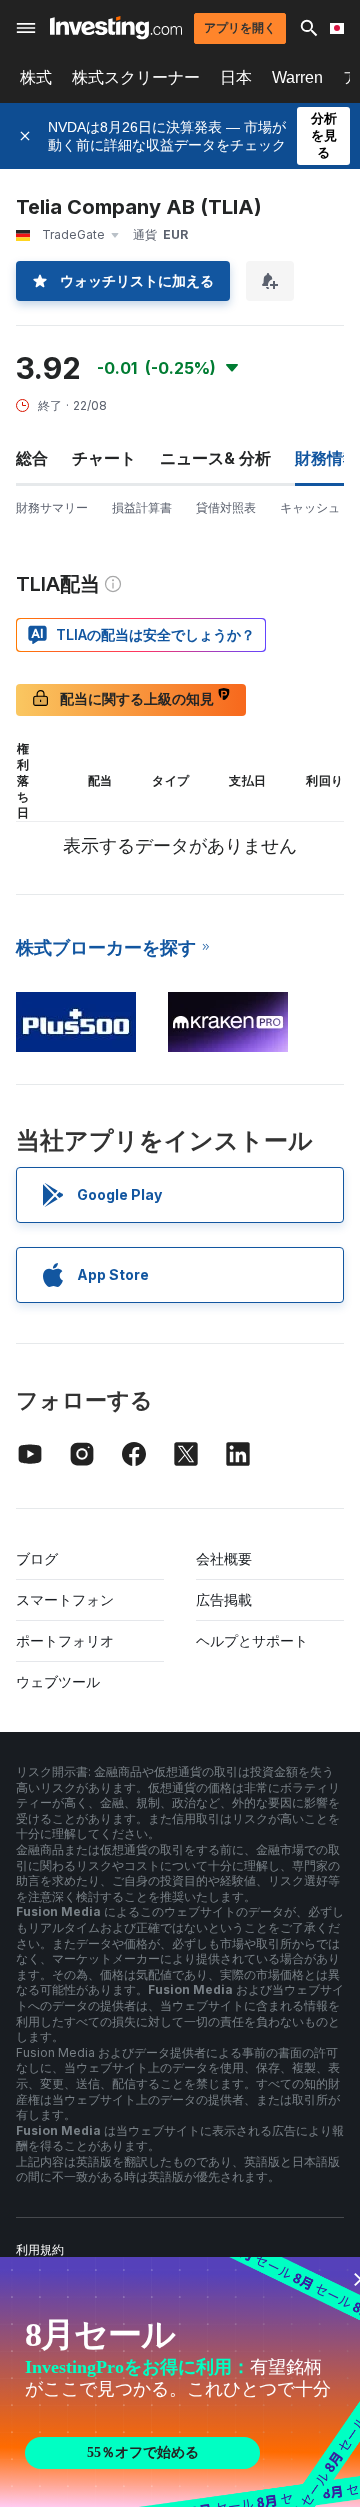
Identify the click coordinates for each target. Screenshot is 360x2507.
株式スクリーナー (136, 77)
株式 (36, 77)
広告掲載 (224, 1599)
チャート (104, 458)
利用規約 (40, 2249)
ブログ (37, 1558)
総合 (32, 458)
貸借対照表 (226, 507)
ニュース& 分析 (215, 458)
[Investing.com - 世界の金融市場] (116, 27)
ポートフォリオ (65, 1640)
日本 (236, 77)
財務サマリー (52, 507)
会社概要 (224, 1558)
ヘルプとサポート (252, 1640)
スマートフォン (65, 1599)
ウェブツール (58, 1681)
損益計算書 (142, 507)
